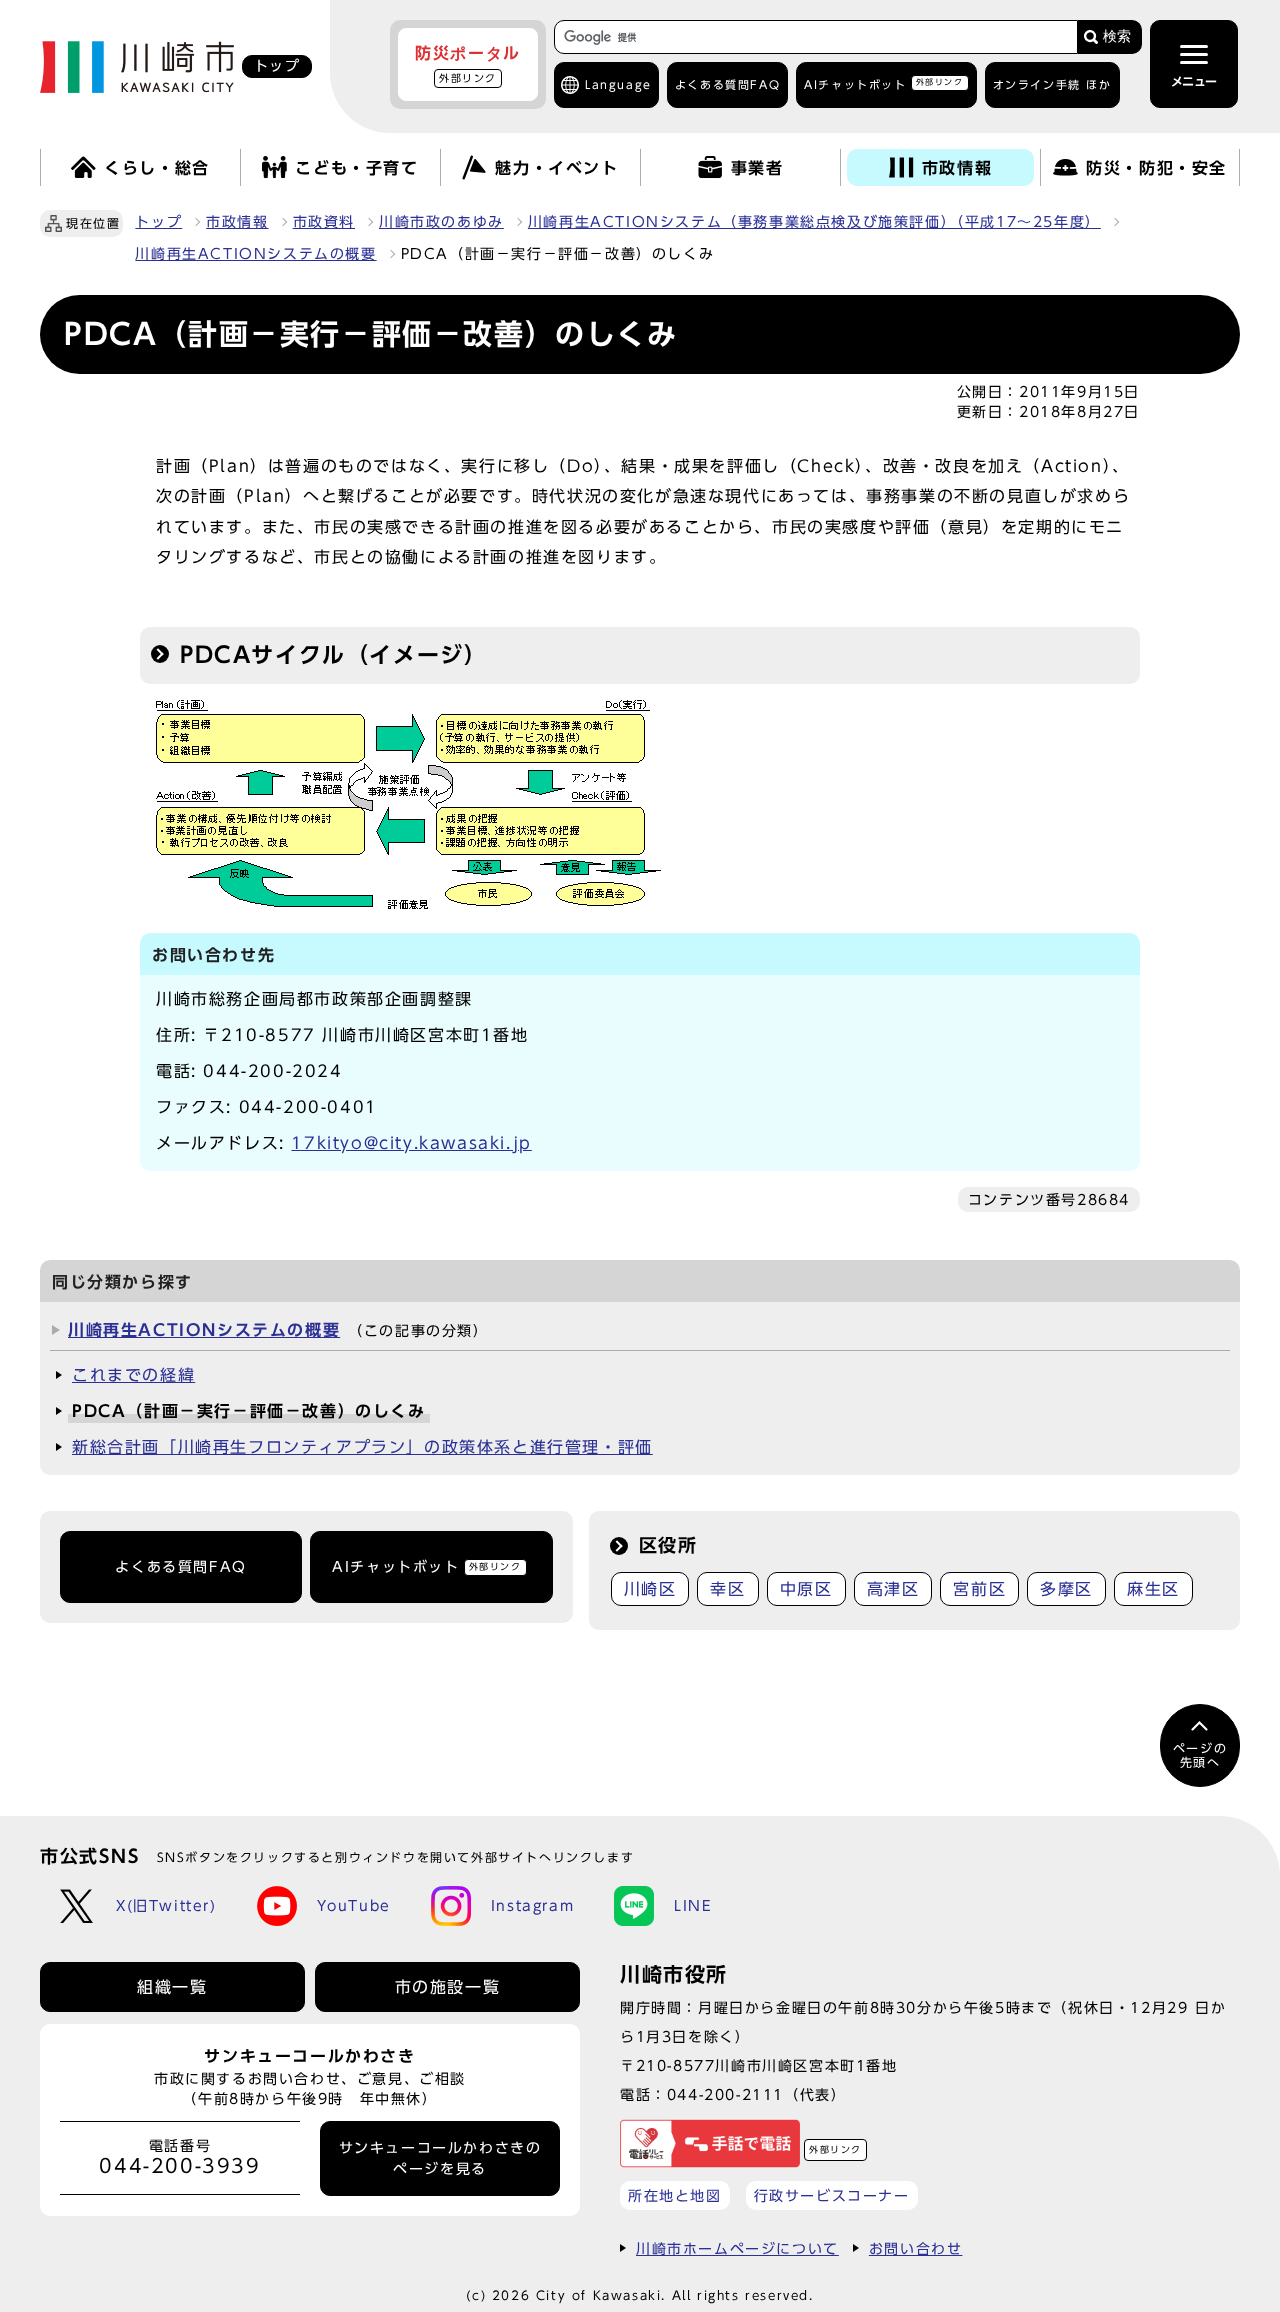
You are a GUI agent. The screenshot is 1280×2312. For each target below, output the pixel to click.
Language (618, 84)
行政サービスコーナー (832, 2195)
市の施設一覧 (448, 1987)
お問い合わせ (916, 2248)
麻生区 (1153, 1589)
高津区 (893, 1589)
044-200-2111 (725, 2094)
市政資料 (324, 222)
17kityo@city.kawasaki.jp (411, 1143)
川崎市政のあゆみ (441, 222)
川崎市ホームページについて (737, 2248)
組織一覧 (172, 1987)
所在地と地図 (675, 2195)
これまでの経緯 (133, 1375)
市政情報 (237, 222)
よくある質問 (727, 84)
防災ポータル (468, 64)
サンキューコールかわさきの (440, 2158)
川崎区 (650, 1589)
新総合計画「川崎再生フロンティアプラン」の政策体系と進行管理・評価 (362, 1447)
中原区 (806, 1589)
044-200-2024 (272, 1071)
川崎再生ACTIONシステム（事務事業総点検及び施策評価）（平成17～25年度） (814, 222)
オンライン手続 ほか (1052, 84)
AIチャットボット (883, 83)
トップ (158, 222)
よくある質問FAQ (180, 1567)
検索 (1117, 36)
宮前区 (979, 1589)
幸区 (727, 1589)
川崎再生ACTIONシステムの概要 (255, 254)
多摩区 (1066, 1589)
